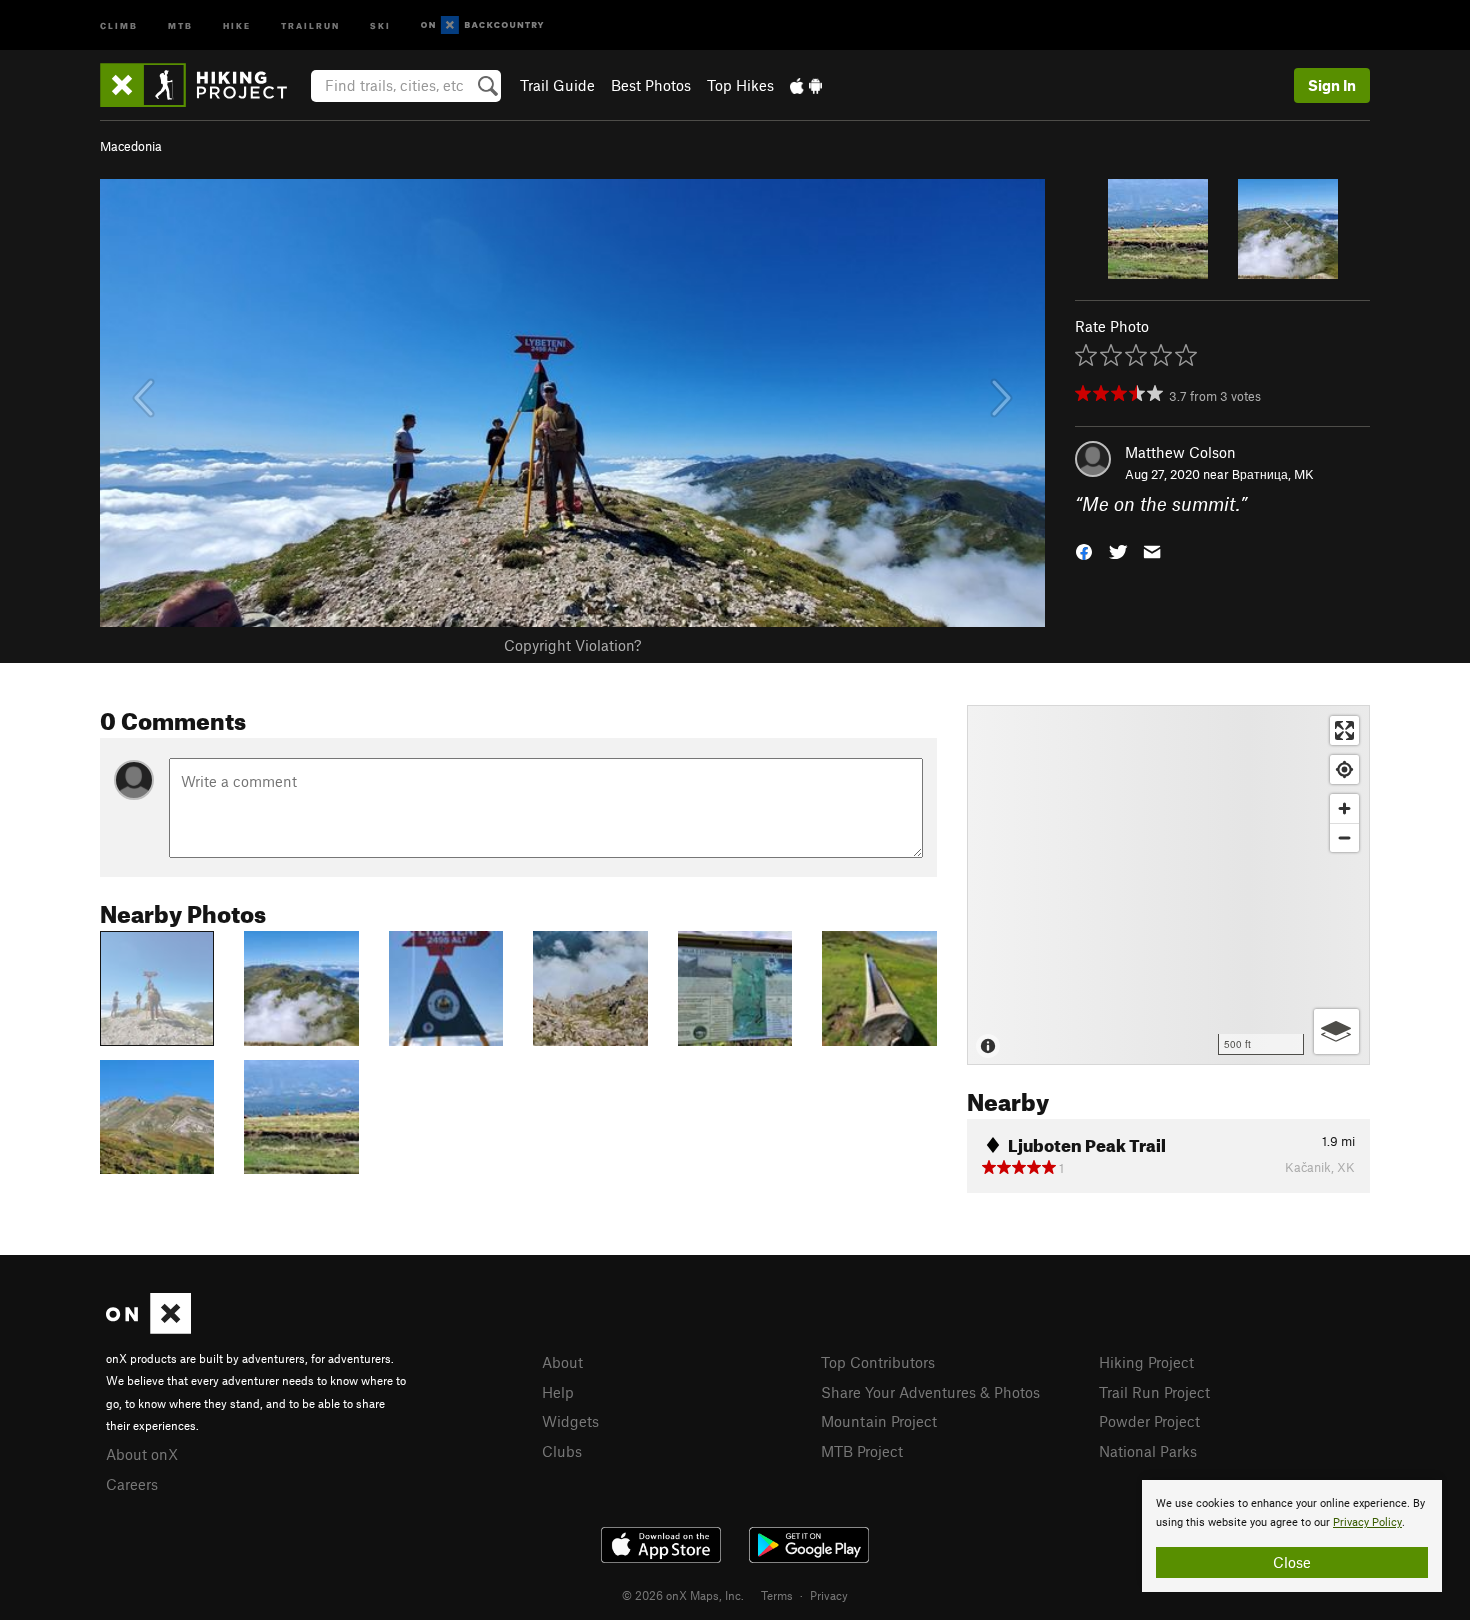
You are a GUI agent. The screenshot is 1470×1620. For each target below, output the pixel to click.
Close (1292, 1562)
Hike (237, 24)
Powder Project (1149, 1421)
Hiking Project (1146, 1362)
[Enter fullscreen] (1344, 730)
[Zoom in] (1344, 808)
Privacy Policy (1367, 1522)
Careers (132, 1484)
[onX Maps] (148, 1328)
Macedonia (131, 146)
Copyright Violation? (572, 645)
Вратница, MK (1273, 474)
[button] (1084, 550)
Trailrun (310, 24)
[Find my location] (1344, 769)
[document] (1292, 1536)
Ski (380, 24)
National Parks (1148, 1451)
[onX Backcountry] (482, 25)
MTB (180, 24)
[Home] (203, 85)
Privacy (829, 1595)
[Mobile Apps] (806, 85)
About (562, 1362)
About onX (142, 1454)
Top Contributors (878, 1362)
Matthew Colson (1180, 452)
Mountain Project (879, 1421)
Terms (777, 1595)
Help (558, 1392)
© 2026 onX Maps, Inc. (683, 1595)
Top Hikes (740, 85)
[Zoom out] (1344, 837)
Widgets (570, 1421)
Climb (119, 24)
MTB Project (862, 1451)
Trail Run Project (1154, 1392)
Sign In (1332, 85)
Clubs (562, 1451)
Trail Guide (557, 85)
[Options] (1336, 1031)
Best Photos (651, 85)
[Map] (1168, 885)
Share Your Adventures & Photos (930, 1392)
